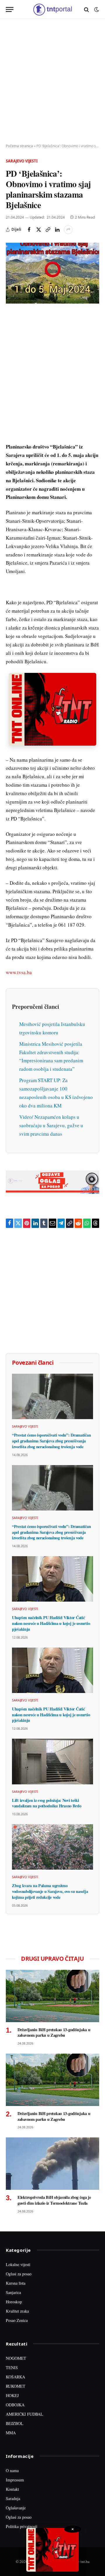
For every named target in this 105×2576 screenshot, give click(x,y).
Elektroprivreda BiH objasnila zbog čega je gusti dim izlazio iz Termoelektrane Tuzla (54, 2200)
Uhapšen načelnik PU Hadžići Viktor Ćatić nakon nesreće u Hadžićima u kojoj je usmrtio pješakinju (51, 1623)
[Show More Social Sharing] (68, 230)
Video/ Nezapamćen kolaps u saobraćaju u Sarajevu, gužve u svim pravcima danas (51, 1125)
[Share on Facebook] (29, 230)
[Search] (86, 9)
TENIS (12, 2367)
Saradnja (13, 2498)
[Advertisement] (52, 81)
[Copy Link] (48, 230)
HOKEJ (12, 2395)
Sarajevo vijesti (22, 161)
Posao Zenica (17, 2320)
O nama (12, 2470)
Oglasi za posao (19, 2274)
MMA (11, 2433)
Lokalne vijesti (18, 2264)
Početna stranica (19, 146)
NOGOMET (16, 2358)
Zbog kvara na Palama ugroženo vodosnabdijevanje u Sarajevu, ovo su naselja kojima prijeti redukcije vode (50, 1891)
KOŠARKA (15, 2377)
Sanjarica (13, 2292)
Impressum (15, 2480)
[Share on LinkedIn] (57, 230)
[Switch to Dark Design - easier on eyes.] (96, 10)
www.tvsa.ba (19, 972)
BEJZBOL (15, 2423)
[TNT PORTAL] (52, 9)
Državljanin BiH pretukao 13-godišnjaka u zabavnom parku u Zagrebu (54, 2032)
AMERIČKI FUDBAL (24, 2414)
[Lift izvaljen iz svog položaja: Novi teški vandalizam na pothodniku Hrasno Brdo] (52, 1761)
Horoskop (14, 2302)
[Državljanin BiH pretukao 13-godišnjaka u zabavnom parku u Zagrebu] (52, 1996)
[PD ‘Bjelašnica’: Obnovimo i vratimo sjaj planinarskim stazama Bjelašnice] (52, 273)
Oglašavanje (16, 2508)
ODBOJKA (15, 2405)
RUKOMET (16, 2386)
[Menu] (10, 9)
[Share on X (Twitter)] (38, 230)
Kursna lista (16, 2283)
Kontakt (12, 2489)
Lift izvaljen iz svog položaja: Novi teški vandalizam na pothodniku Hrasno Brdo (47, 1803)
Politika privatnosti (22, 2526)
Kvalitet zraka (17, 2311)
